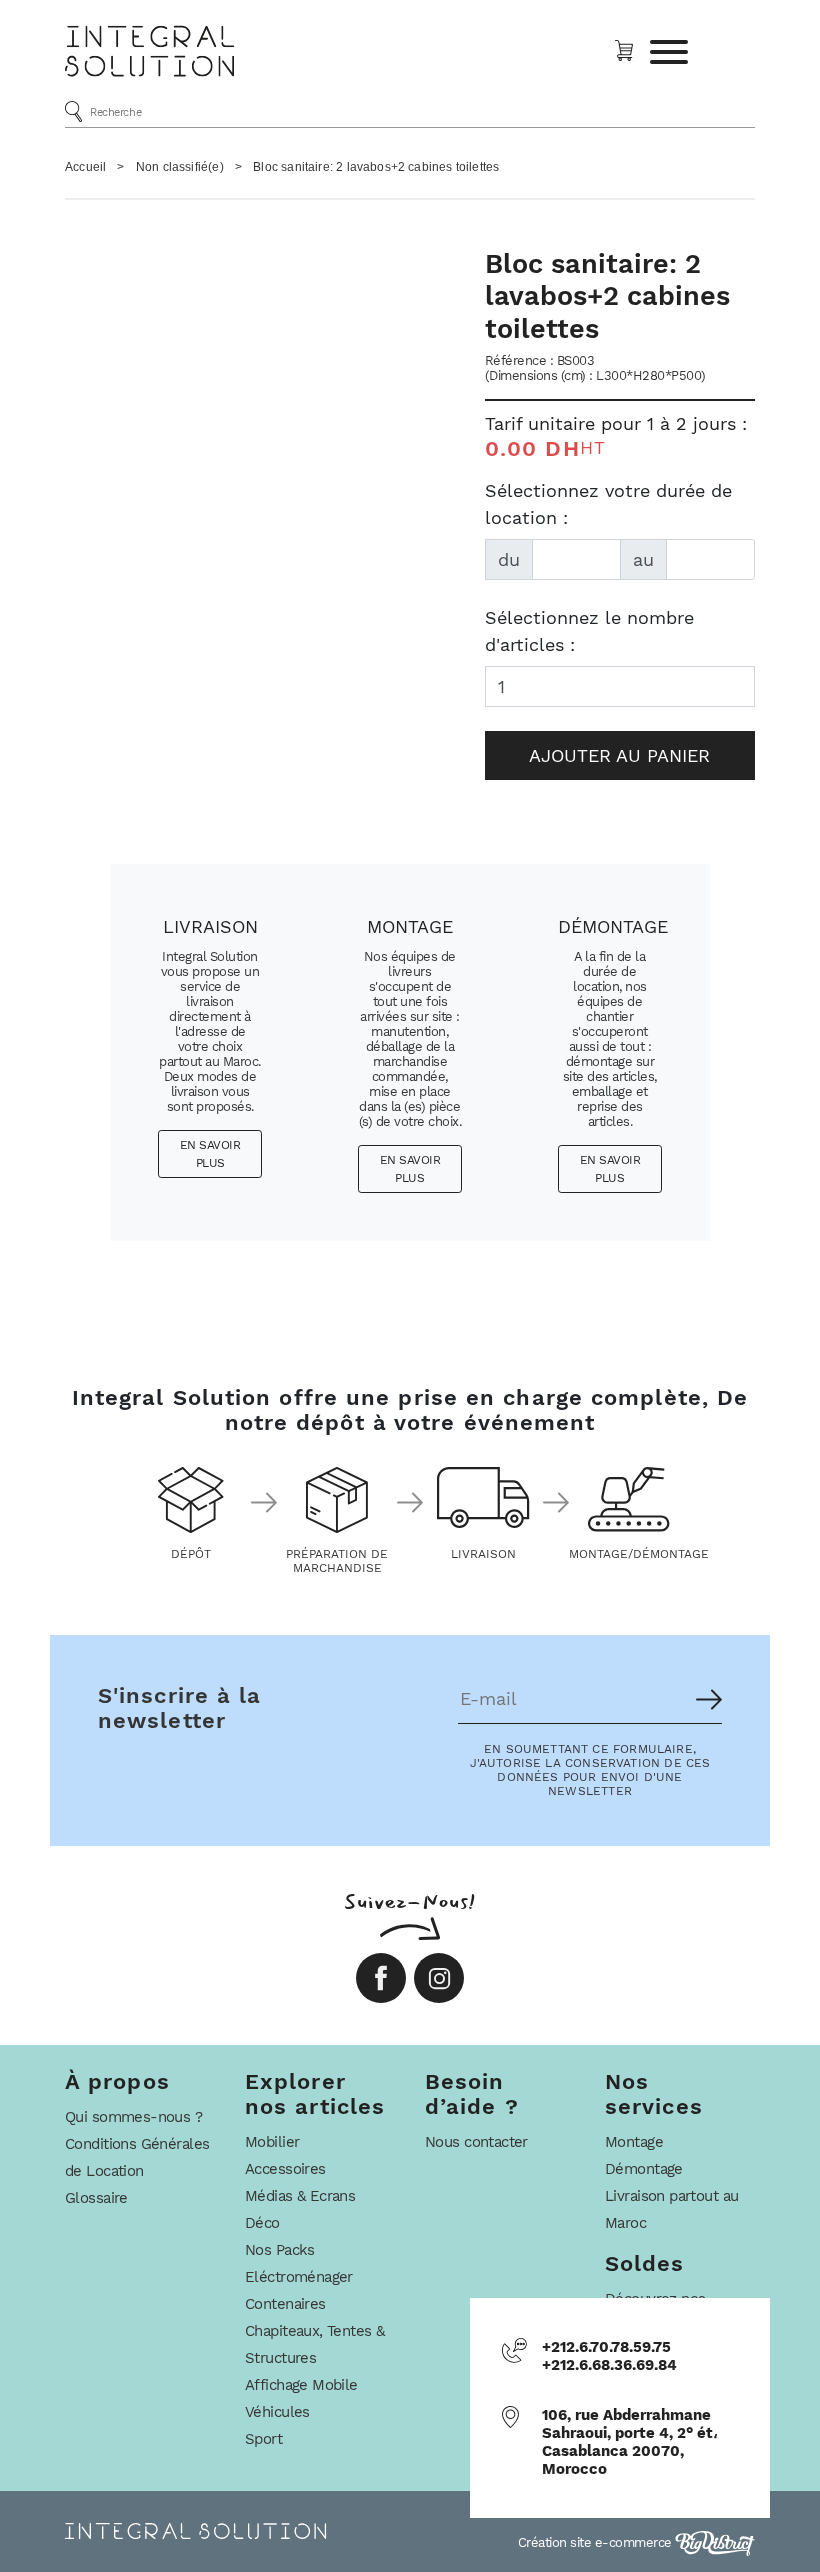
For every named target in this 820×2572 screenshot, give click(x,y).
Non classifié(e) (180, 167)
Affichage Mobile (301, 2385)
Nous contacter (476, 2142)
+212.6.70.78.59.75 (606, 2347)
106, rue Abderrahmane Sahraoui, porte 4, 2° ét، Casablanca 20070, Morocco (630, 2442)
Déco (262, 2223)
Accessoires (285, 2169)
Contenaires (285, 2304)
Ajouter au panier (619, 755)
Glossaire (96, 2198)
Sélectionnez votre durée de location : (608, 504)
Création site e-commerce (597, 2542)
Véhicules (277, 2412)
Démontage (644, 2169)
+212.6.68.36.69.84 (609, 2365)
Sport (263, 2439)
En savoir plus (210, 1154)
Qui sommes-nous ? (133, 2117)
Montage (634, 2142)
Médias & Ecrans (300, 2196)
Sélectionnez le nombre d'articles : (589, 631)
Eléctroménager (299, 2277)
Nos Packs (280, 2250)
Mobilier (272, 2142)
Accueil (85, 167)
